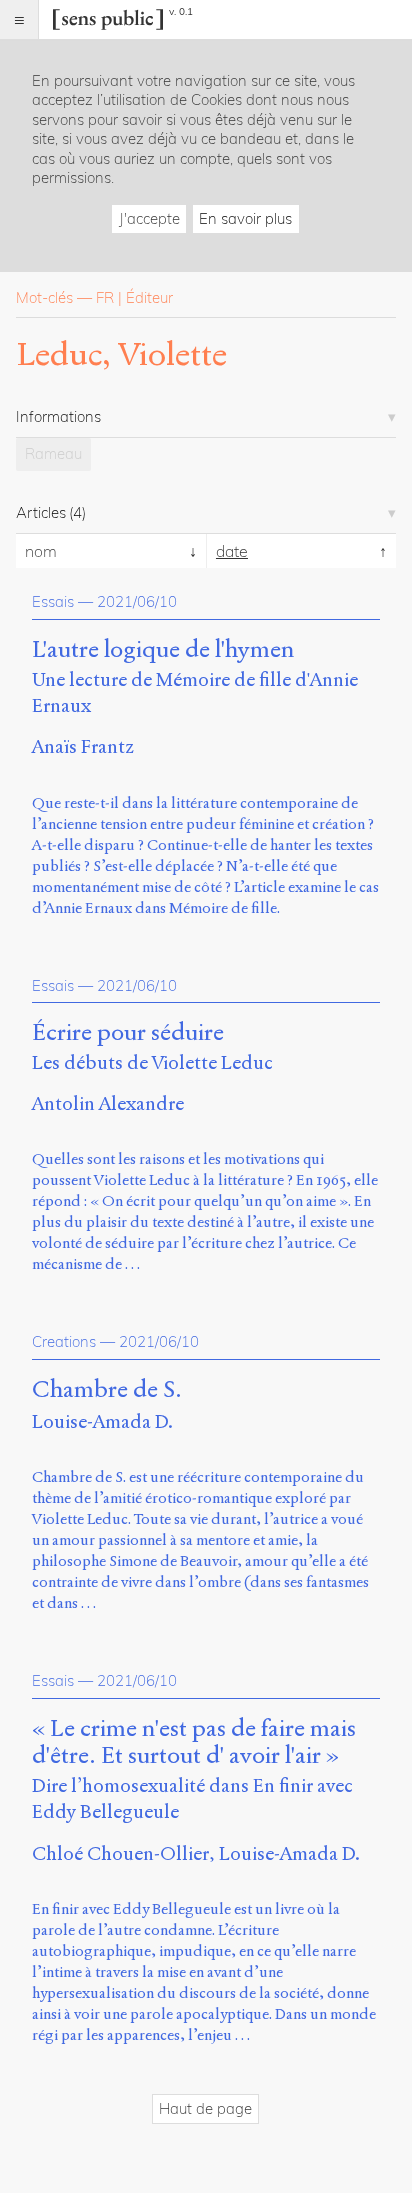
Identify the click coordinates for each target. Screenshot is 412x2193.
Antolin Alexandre (108, 1103)
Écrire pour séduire (128, 1033)
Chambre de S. (107, 1390)
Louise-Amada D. (102, 1421)
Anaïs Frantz (83, 746)
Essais (53, 601)
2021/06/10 (137, 601)
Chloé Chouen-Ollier (120, 1853)
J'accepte (149, 218)
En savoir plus (245, 218)
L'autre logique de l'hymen (163, 650)
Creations (64, 1341)
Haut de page (205, 2108)
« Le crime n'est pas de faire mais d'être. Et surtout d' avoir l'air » (194, 1743)
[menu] (19, 19)
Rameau (53, 453)
